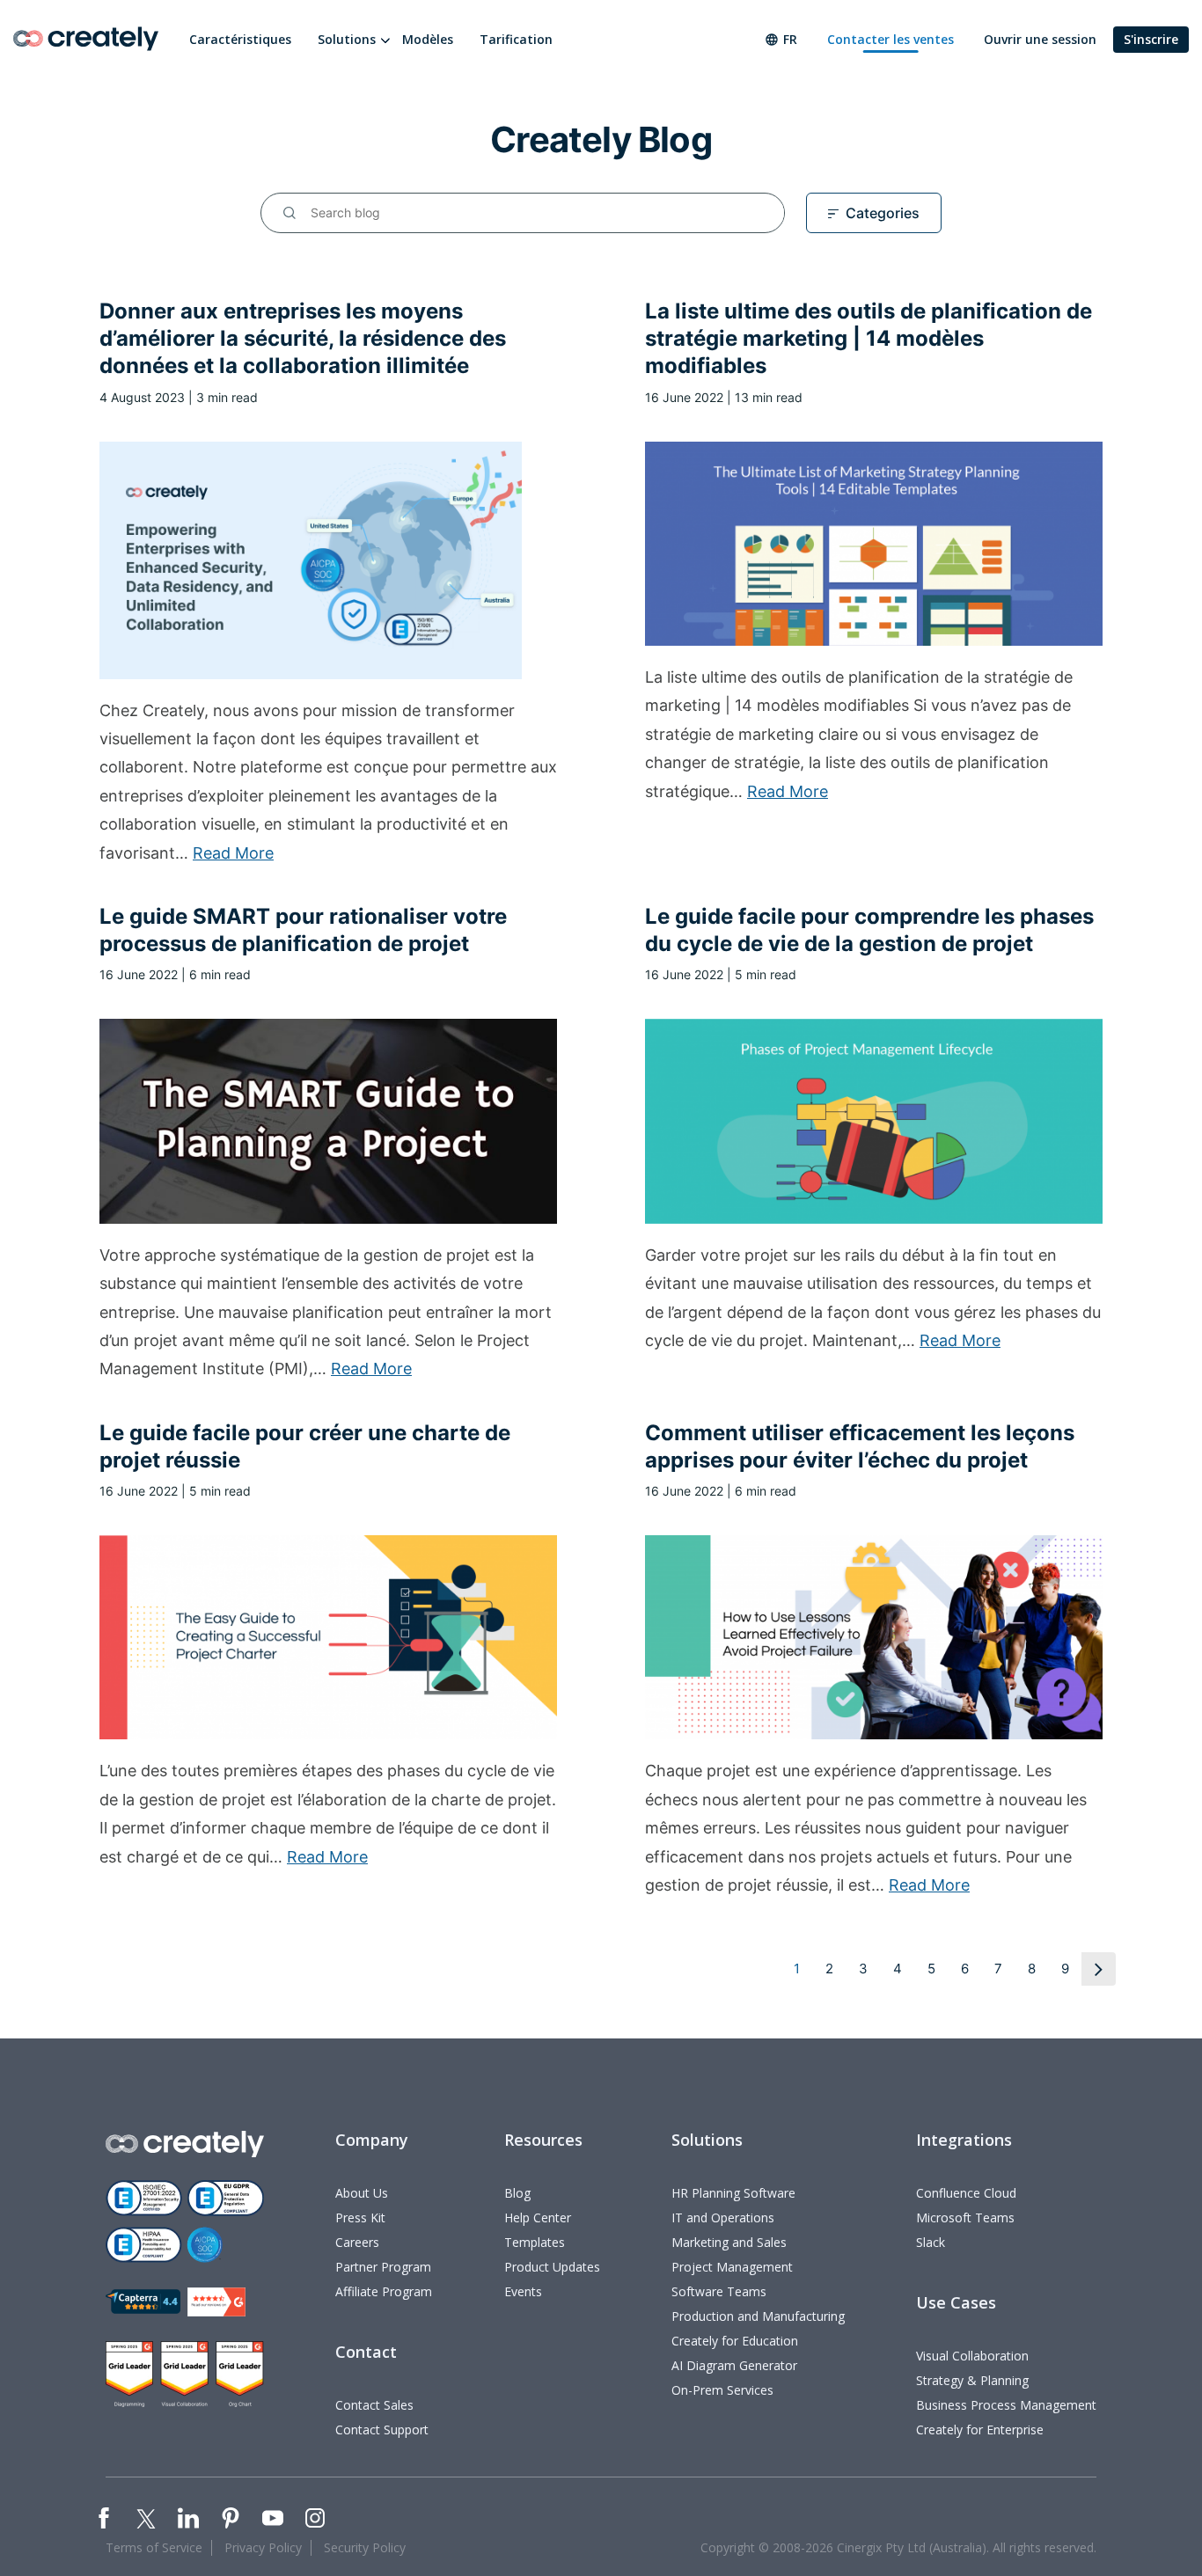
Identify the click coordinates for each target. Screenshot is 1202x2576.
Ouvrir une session (1040, 39)
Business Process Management (1006, 2405)
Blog (517, 2193)
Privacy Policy (263, 2547)
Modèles (428, 39)
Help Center (538, 2217)
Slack (931, 2242)
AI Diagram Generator (734, 2365)
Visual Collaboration (972, 2356)
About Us (362, 2193)
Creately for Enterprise (980, 2430)
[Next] (1099, 1969)
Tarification (516, 39)
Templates (535, 2242)
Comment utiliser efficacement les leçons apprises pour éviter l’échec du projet (860, 1446)
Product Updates (552, 2267)
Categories (883, 213)
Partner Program (383, 2267)
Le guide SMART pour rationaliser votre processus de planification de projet (303, 930)
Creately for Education (735, 2341)
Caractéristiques (240, 39)
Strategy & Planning (972, 2380)
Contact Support (382, 2430)
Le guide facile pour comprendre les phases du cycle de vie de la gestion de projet (869, 930)
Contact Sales (374, 2405)
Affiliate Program (384, 2291)
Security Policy (365, 2547)
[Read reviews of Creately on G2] (216, 2302)
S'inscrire (1151, 39)
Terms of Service (154, 2547)
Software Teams (719, 2291)
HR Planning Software (733, 2193)
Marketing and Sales (729, 2242)
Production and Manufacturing (758, 2316)
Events (523, 2291)
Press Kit (360, 2217)
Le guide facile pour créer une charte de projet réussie (305, 1446)
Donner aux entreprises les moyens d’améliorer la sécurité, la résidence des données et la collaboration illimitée (303, 338)
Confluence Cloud (966, 2193)
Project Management (732, 2267)
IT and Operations (723, 2217)
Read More (233, 853)
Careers (357, 2242)
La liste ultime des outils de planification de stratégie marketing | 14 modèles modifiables (869, 338)
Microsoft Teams (965, 2217)
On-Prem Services (722, 2390)
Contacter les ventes (891, 39)
